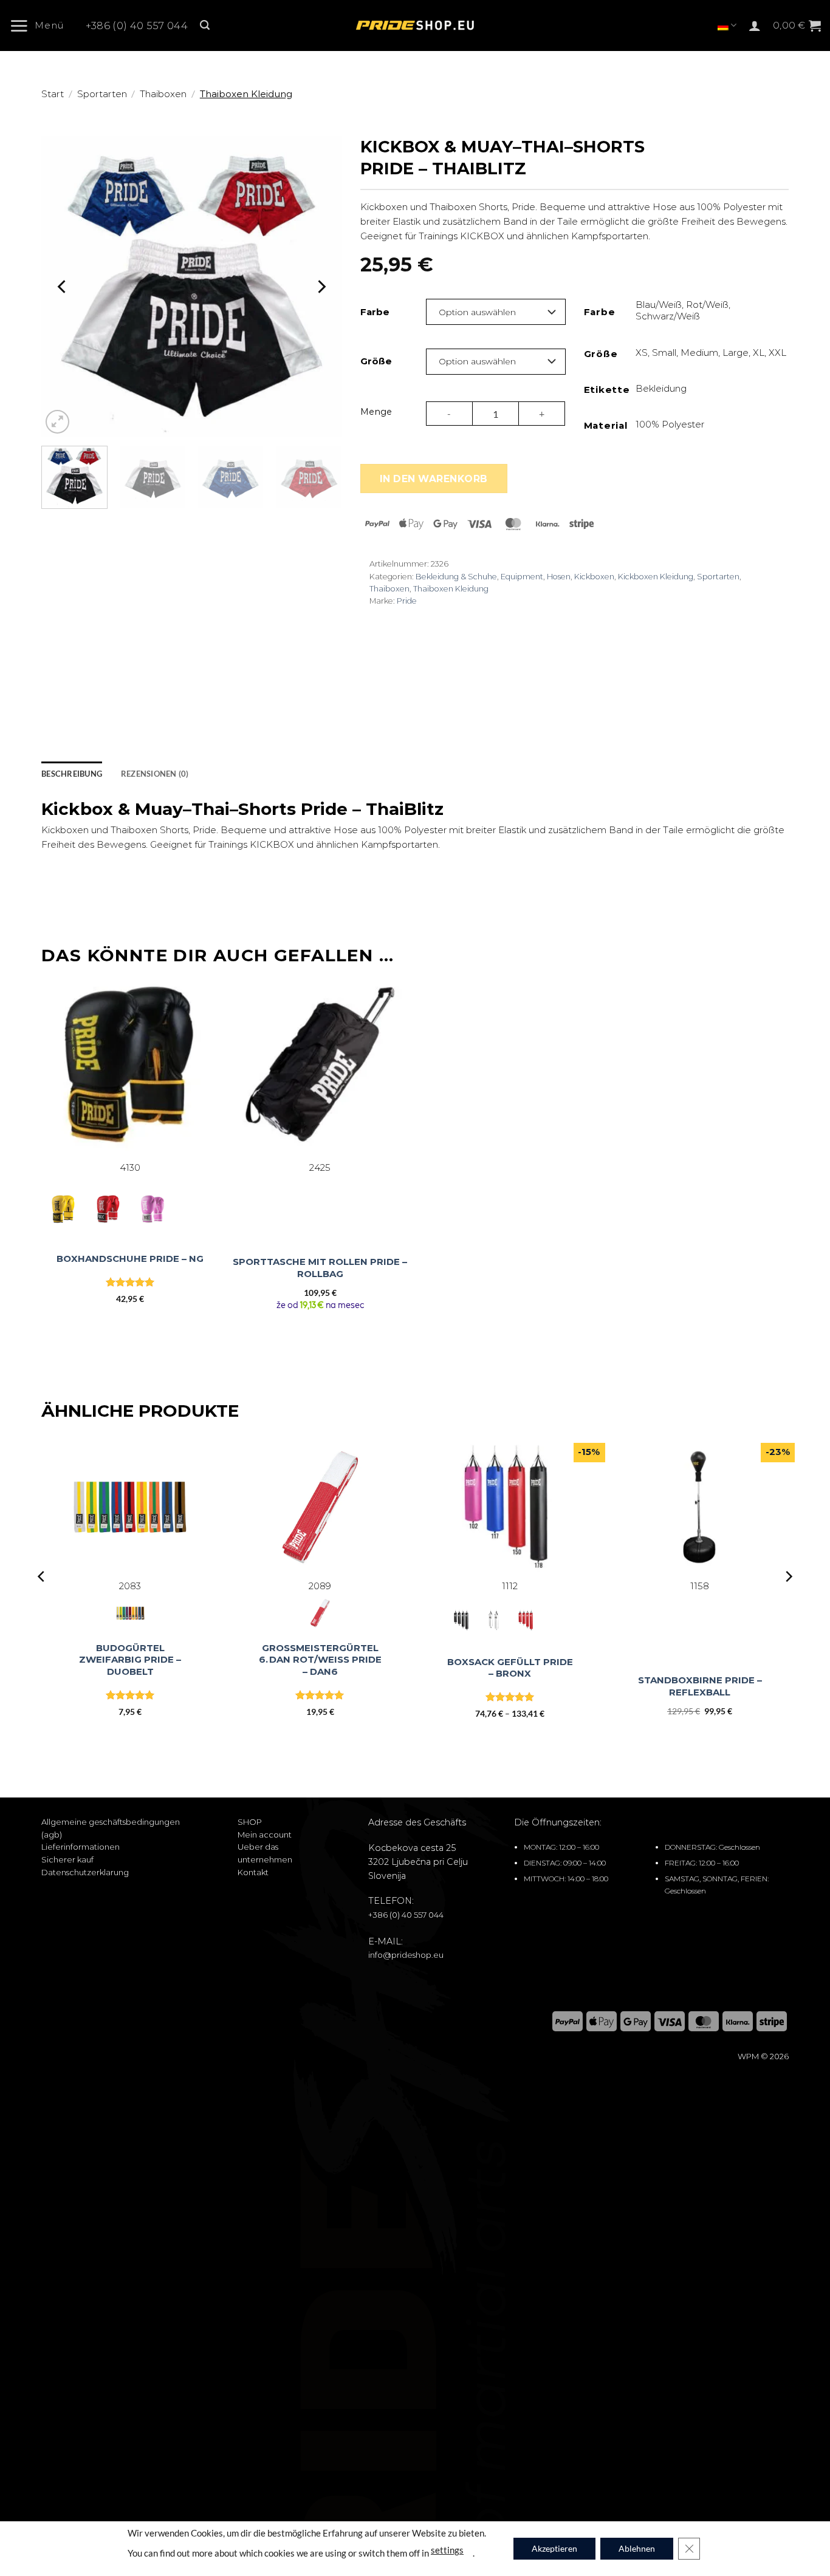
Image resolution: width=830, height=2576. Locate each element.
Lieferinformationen (81, 1847)
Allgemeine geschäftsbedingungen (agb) (111, 1828)
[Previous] (63, 286)
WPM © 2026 (763, 2056)
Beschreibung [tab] (72, 774)
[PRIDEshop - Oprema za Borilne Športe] (415, 26)
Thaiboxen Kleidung (246, 94)
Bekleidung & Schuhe (456, 577)
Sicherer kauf (67, 1859)
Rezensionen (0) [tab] (155, 774)
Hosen (559, 577)
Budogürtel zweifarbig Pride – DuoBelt (130, 1660)
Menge (376, 412)
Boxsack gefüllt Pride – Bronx (510, 1668)
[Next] (321, 286)
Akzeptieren (554, 2548)
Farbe (375, 312)
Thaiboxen (163, 94)
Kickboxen (594, 577)
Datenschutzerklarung (85, 1872)
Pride (407, 601)
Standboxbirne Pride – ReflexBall (700, 1686)
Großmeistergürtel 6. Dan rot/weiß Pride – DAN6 (320, 1660)
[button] (41, 26)
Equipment (522, 577)
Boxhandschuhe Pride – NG (130, 1259)
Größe (376, 361)
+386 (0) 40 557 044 (137, 26)
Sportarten (102, 94)
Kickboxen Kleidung (656, 577)
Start (53, 94)
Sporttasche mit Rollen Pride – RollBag (320, 1268)
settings (447, 2549)
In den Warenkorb (434, 479)
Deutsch (727, 25)
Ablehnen (637, 2548)
